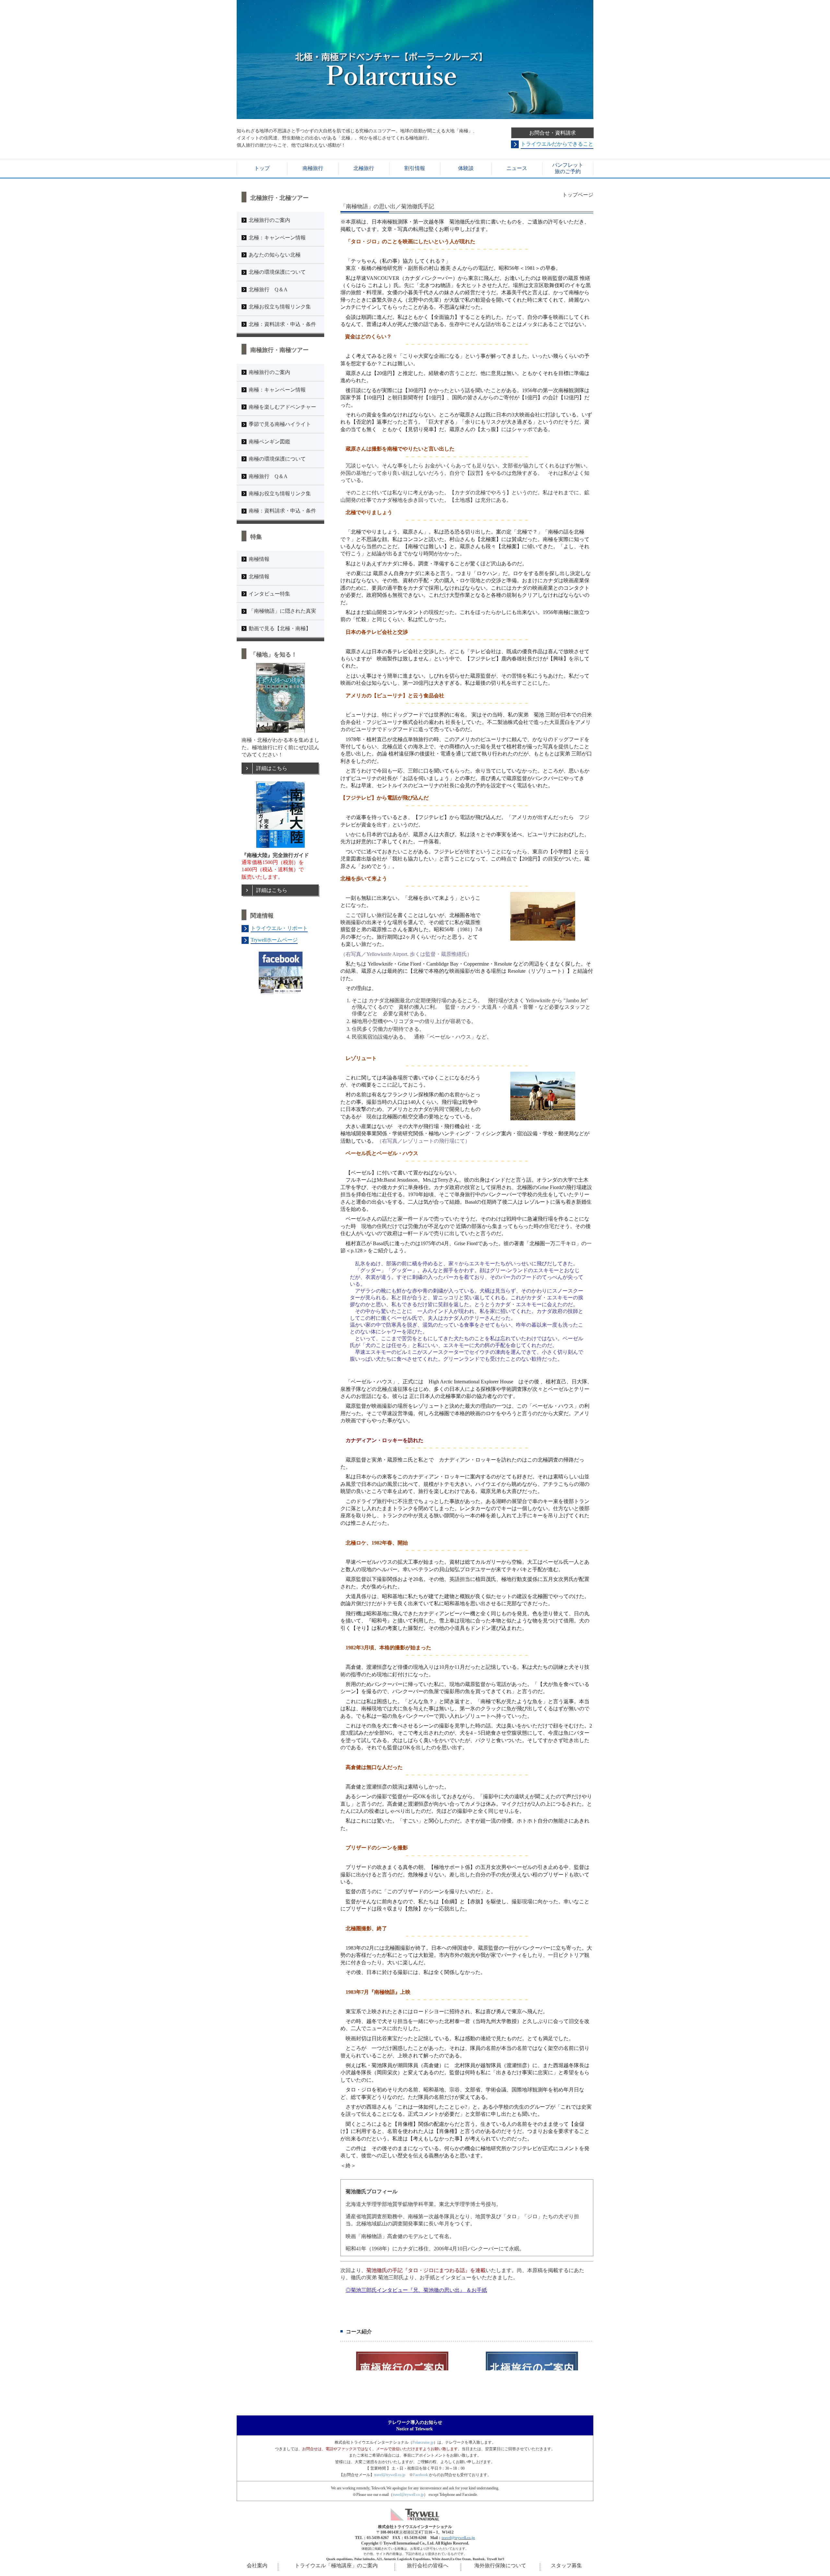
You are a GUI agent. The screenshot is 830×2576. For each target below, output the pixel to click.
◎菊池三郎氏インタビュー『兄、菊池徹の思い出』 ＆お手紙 (416, 2290)
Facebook (421, 2475)
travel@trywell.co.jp (390, 2475)
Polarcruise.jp (423, 2442)
